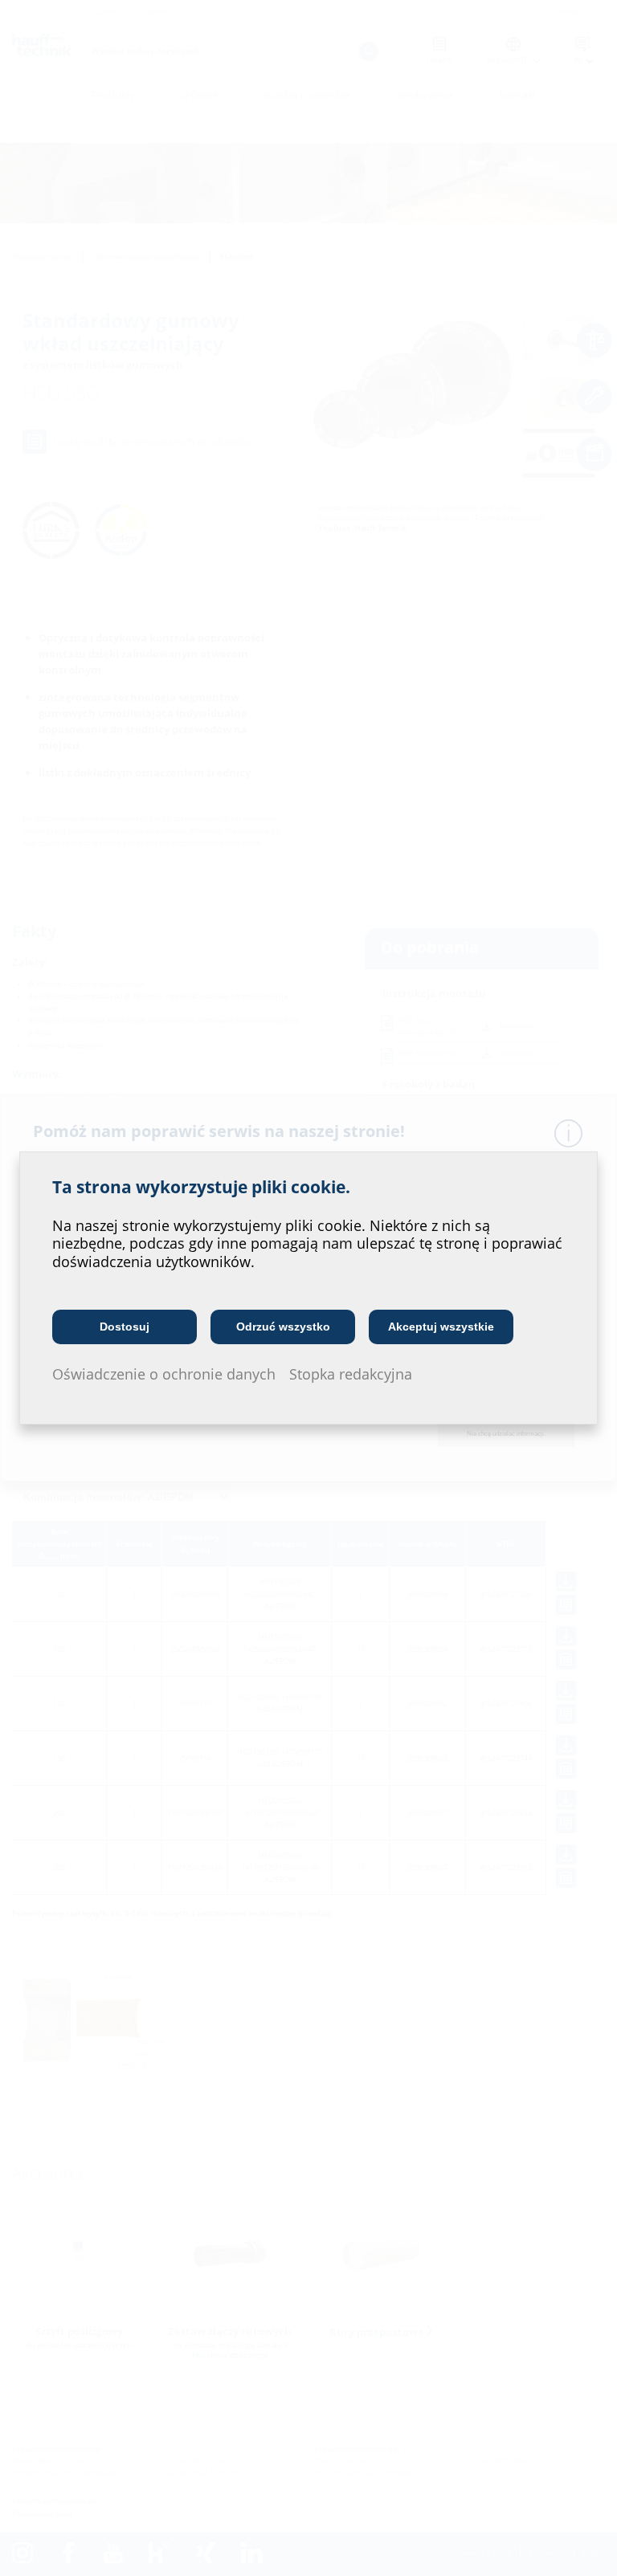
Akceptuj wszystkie (441, 1327)
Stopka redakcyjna (351, 1374)
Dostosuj (125, 1327)
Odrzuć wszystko (283, 1327)
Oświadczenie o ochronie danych (164, 1374)
